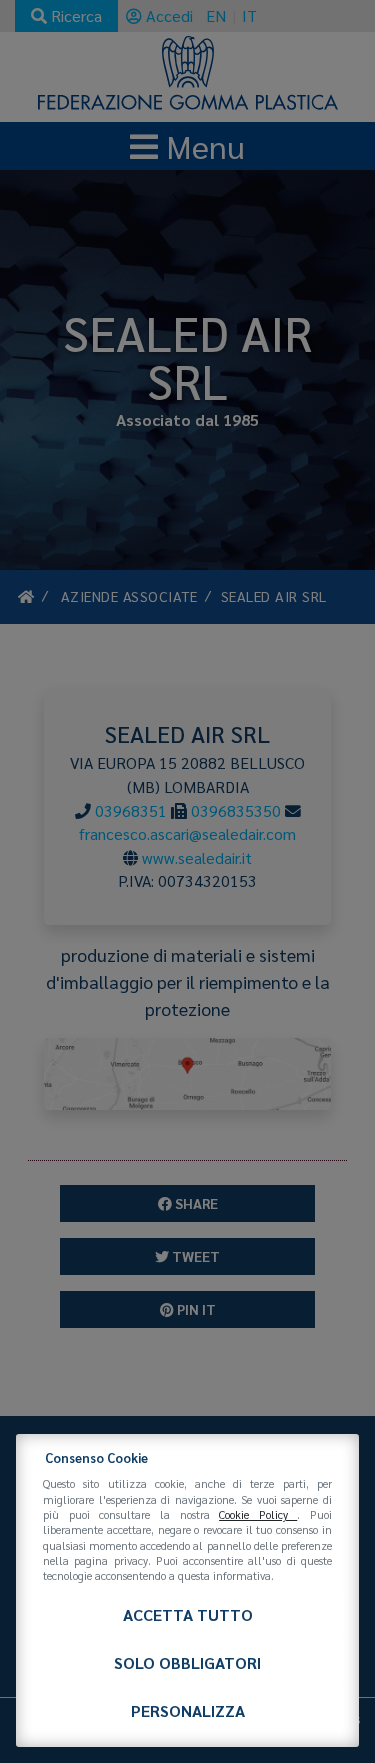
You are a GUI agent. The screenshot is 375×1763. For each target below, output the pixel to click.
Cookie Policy (258, 1514)
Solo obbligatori (187, 1662)
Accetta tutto (188, 1614)
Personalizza (188, 1710)
